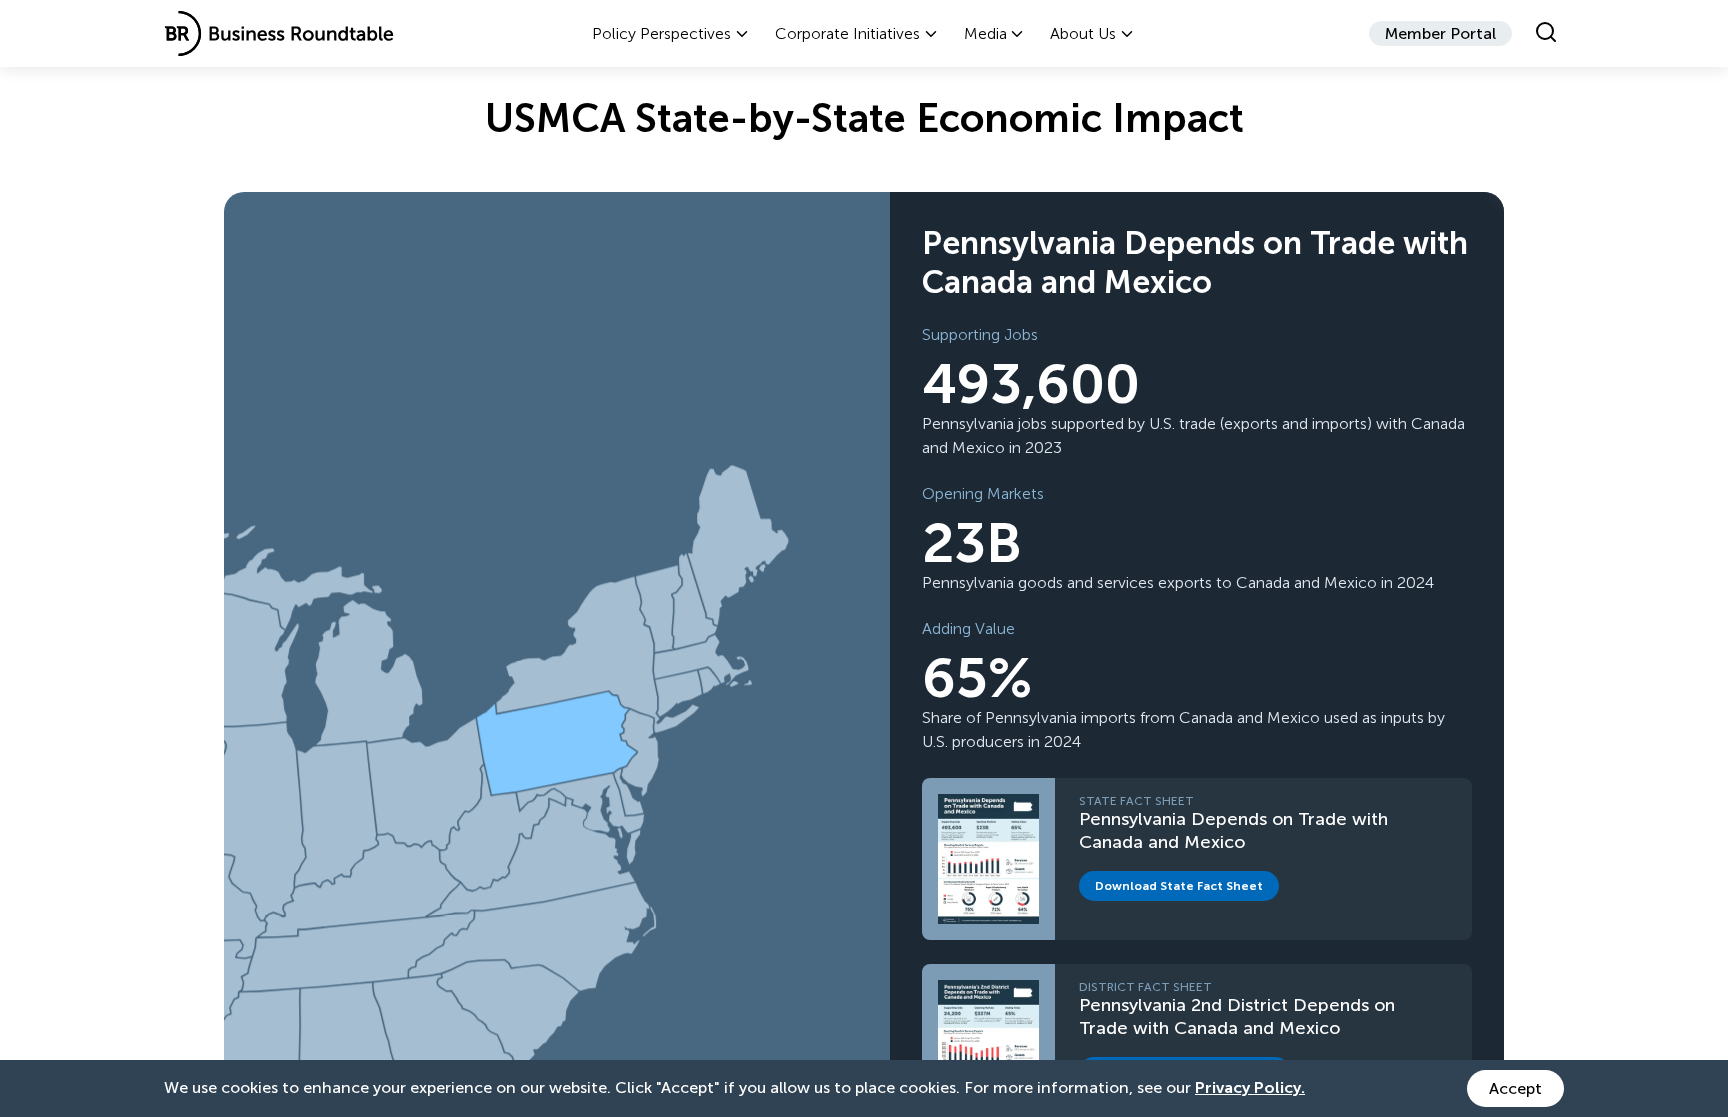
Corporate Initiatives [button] (847, 33)
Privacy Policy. (1250, 1087)
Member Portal (1440, 33)
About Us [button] (1083, 33)
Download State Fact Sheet (1187, 889)
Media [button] (985, 33)
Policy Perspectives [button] (661, 33)
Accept (1515, 1088)
